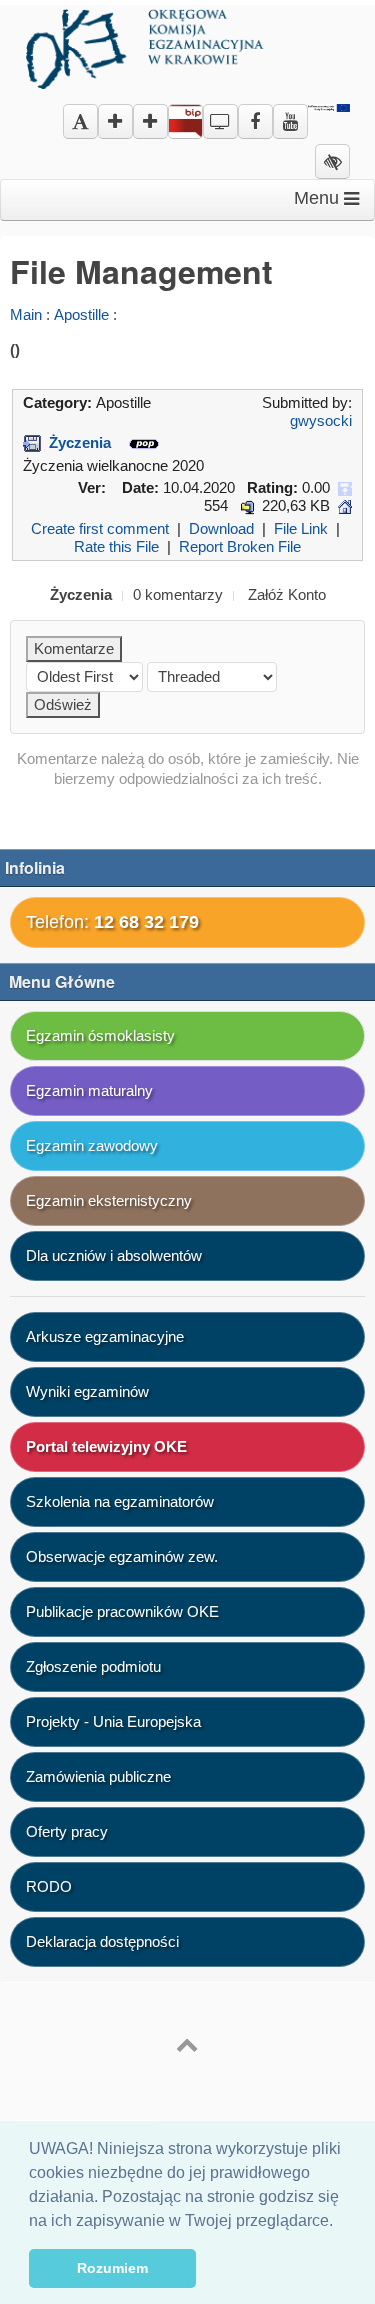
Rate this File (116, 546)
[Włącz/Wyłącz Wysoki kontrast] (332, 162)
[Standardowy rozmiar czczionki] (80, 122)
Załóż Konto (287, 594)
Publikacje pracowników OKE (122, 1611)
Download (221, 528)
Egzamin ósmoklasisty (100, 1035)
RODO (49, 1886)
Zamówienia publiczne (98, 1776)
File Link (301, 528)
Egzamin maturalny (89, 1090)
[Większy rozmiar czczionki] (115, 122)
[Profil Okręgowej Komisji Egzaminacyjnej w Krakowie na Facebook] (255, 114)
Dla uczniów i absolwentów (114, 1255)
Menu (319, 198)
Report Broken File (240, 546)
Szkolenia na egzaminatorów (120, 1501)
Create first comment (100, 528)
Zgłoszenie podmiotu (93, 1666)
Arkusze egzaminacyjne (105, 1336)
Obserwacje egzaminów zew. (122, 1556)
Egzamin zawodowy (92, 1145)
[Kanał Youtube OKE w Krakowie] (290, 114)
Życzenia (80, 442)
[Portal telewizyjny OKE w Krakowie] (220, 114)
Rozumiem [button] (112, 2268)
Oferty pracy (67, 1831)
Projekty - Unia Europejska (113, 1721)
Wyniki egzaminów (87, 1391)
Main (26, 314)
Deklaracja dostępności (102, 1941)
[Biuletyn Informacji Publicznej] (185, 125)
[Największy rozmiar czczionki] (150, 122)
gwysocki (321, 420)
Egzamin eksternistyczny (109, 1200)
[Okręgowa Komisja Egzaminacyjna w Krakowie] (147, 45)
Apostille (81, 314)
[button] (340, 2222)
